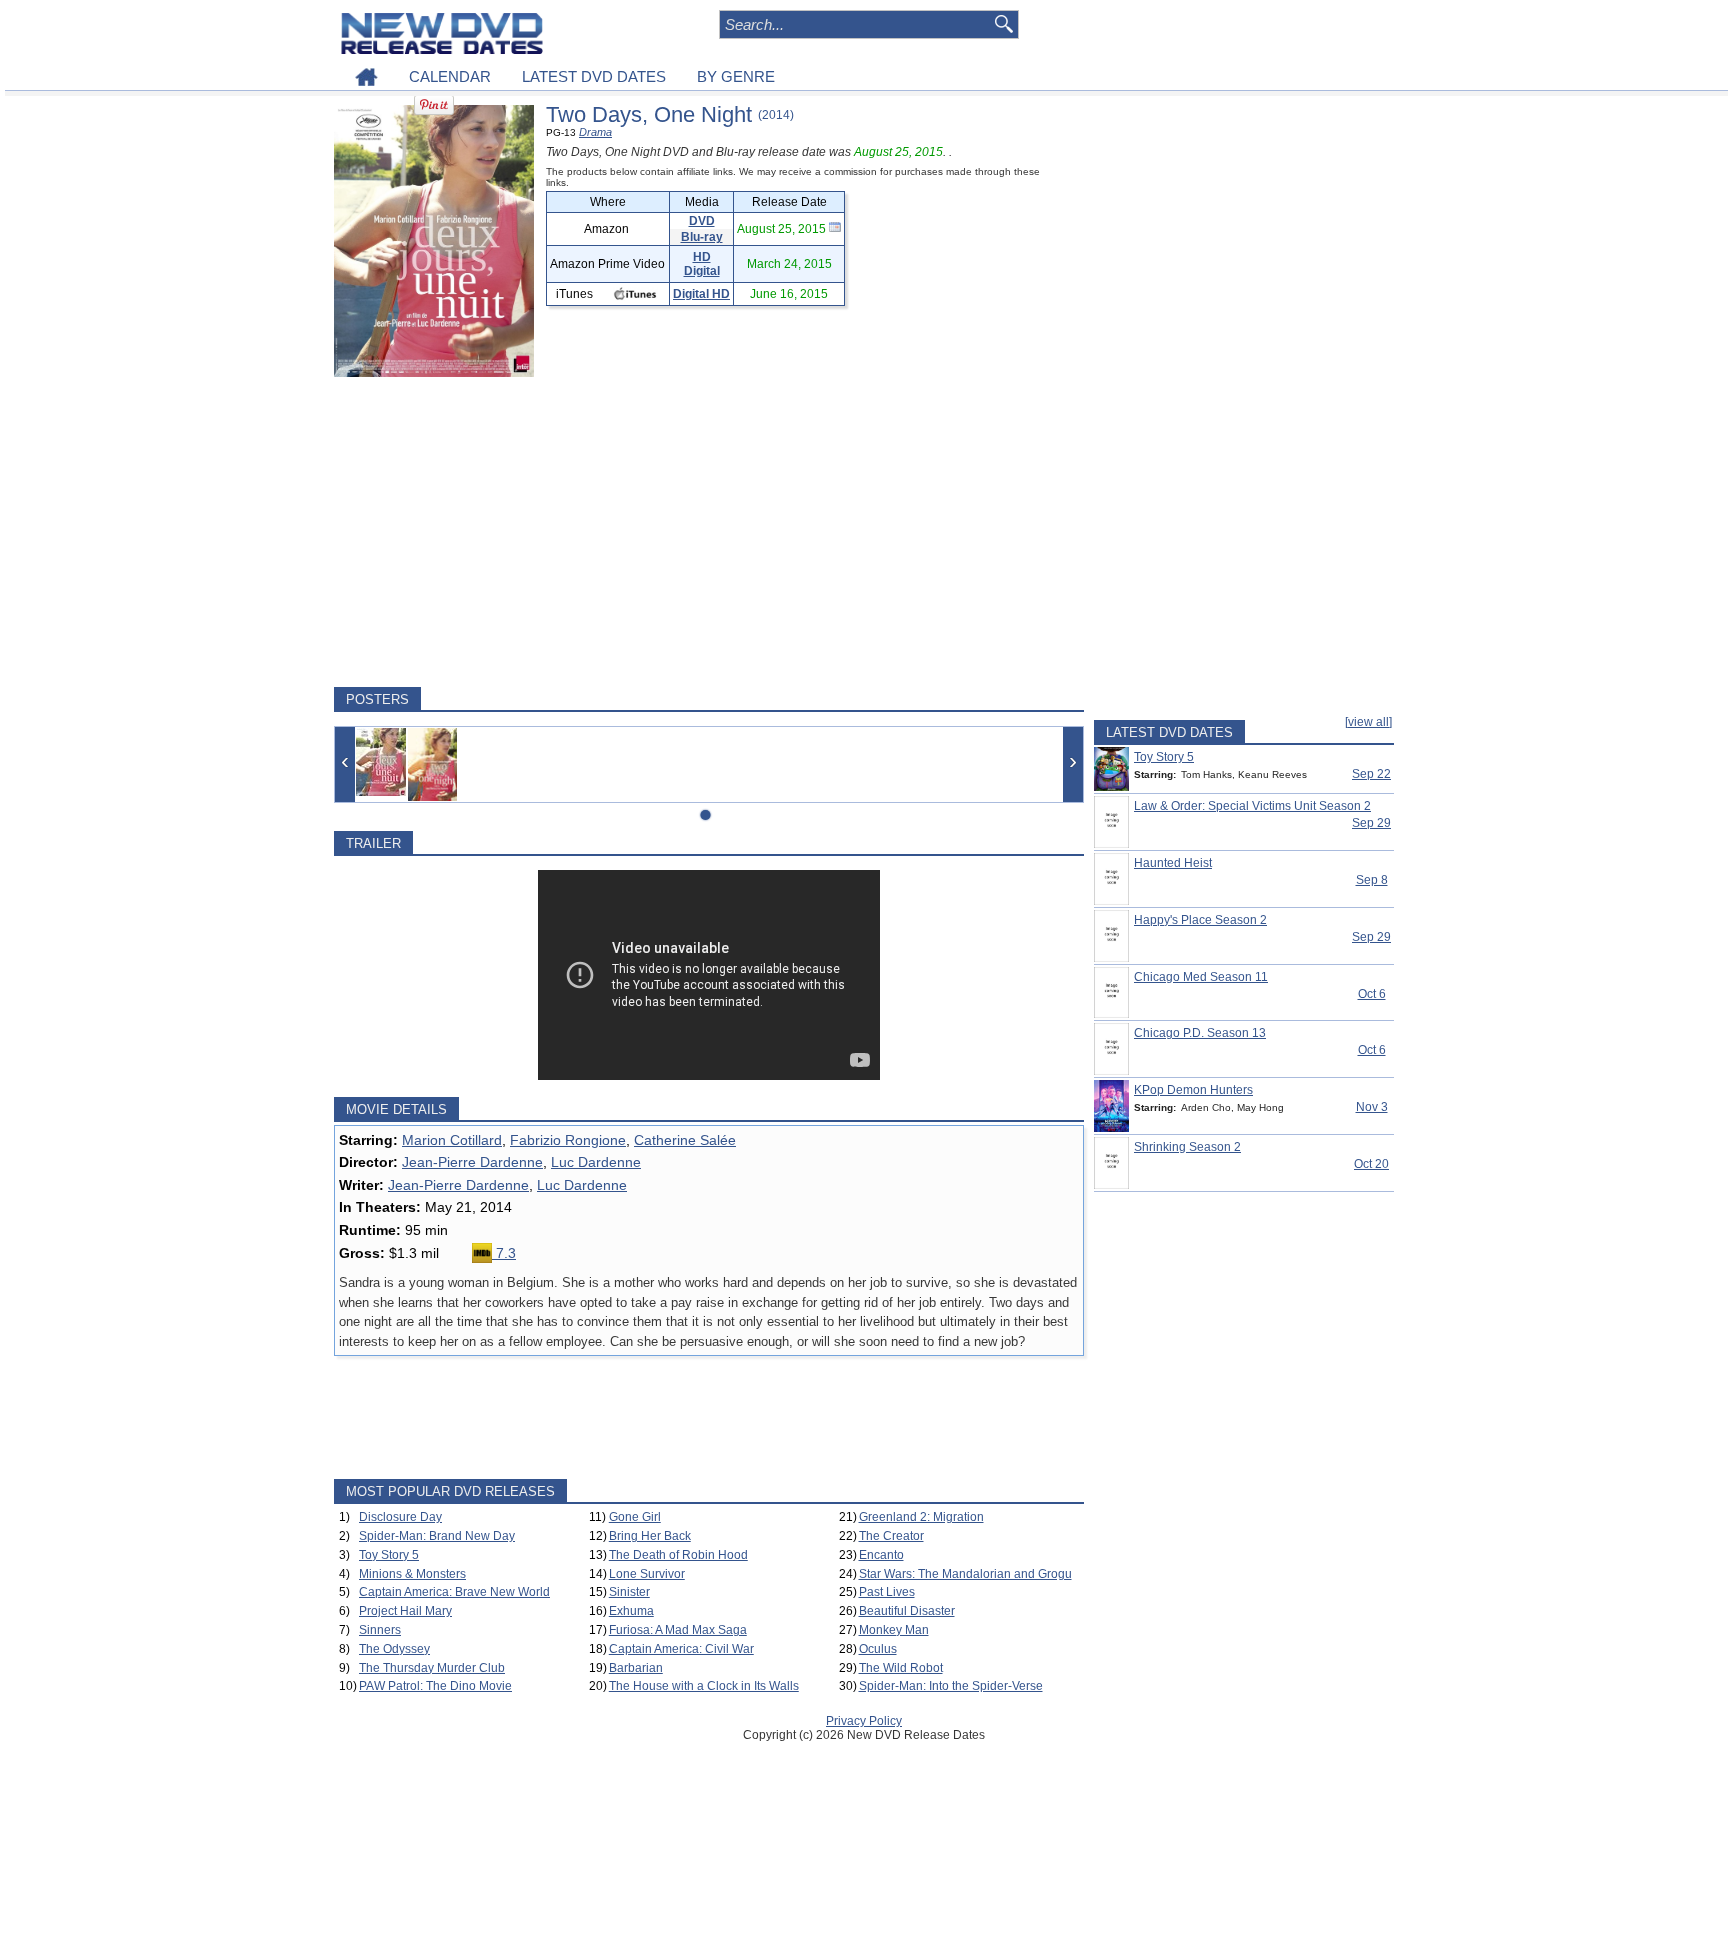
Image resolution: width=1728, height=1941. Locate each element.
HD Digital (702, 264)
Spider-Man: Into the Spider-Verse (951, 1686)
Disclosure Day (400, 1517)
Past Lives (887, 1592)
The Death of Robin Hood (678, 1555)
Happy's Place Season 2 (1200, 920)
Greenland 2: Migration (921, 1517)
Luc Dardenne (596, 1162)
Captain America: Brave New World (454, 1592)
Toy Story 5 (389, 1555)
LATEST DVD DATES (594, 76)
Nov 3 (1372, 1107)
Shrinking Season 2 (1187, 1147)
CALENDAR (450, 76)
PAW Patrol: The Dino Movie (435, 1686)
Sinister (629, 1592)
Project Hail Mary (405, 1611)
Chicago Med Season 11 (1201, 977)
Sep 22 (1371, 774)
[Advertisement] (709, 532)
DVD (702, 221)
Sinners (380, 1630)
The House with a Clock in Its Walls (704, 1686)
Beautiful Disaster (907, 1611)
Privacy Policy (864, 1721)
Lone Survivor (647, 1574)
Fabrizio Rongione (568, 1140)
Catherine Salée (685, 1140)
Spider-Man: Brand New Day (437, 1536)
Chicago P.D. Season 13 (1200, 1033)
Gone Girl (635, 1517)
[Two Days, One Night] (381, 762)
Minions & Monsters (412, 1574)
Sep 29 (1371, 823)
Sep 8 (1372, 880)
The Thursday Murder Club (432, 1668)
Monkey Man (894, 1630)
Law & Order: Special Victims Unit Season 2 (1252, 806)
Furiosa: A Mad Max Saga (678, 1630)
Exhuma (631, 1611)
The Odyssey (394, 1649)
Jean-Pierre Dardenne (472, 1162)
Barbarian (636, 1668)
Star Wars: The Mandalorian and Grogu (965, 1574)
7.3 (504, 1253)
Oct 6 (1372, 994)
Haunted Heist (1173, 863)
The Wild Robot (901, 1668)
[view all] (1368, 722)
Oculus (878, 1649)
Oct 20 (1371, 1164)
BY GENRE (736, 76)
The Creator (891, 1536)
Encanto (881, 1555)
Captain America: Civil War (681, 1649)
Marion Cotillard (452, 1140)
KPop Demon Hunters (1193, 1090)
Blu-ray (702, 237)
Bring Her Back (650, 1536)
